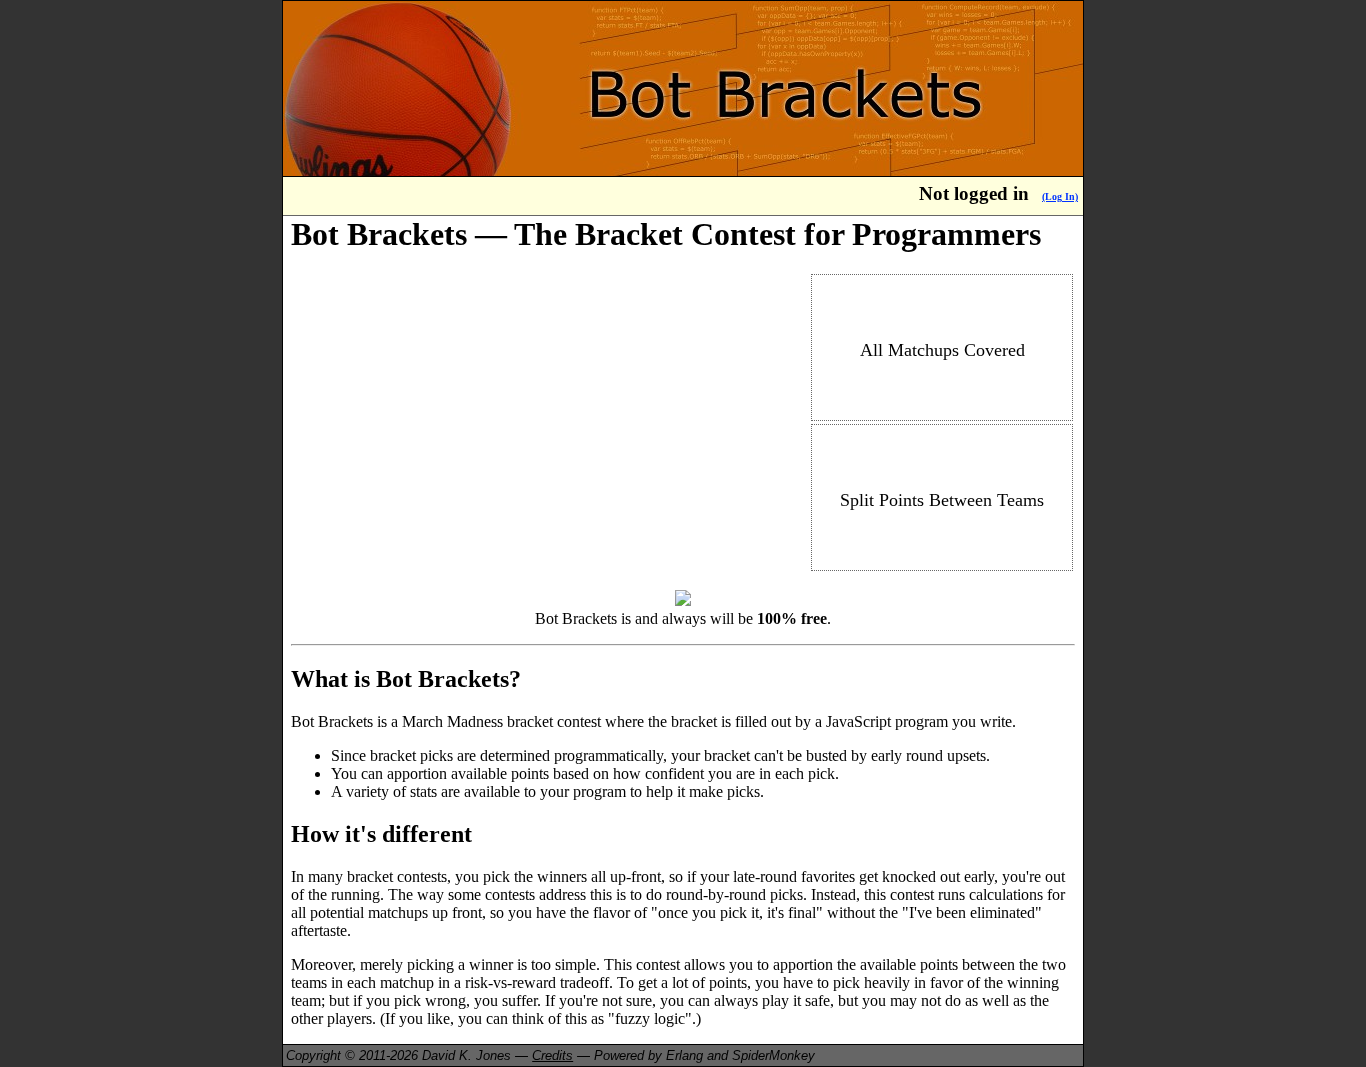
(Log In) (1060, 196)
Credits (552, 1055)
